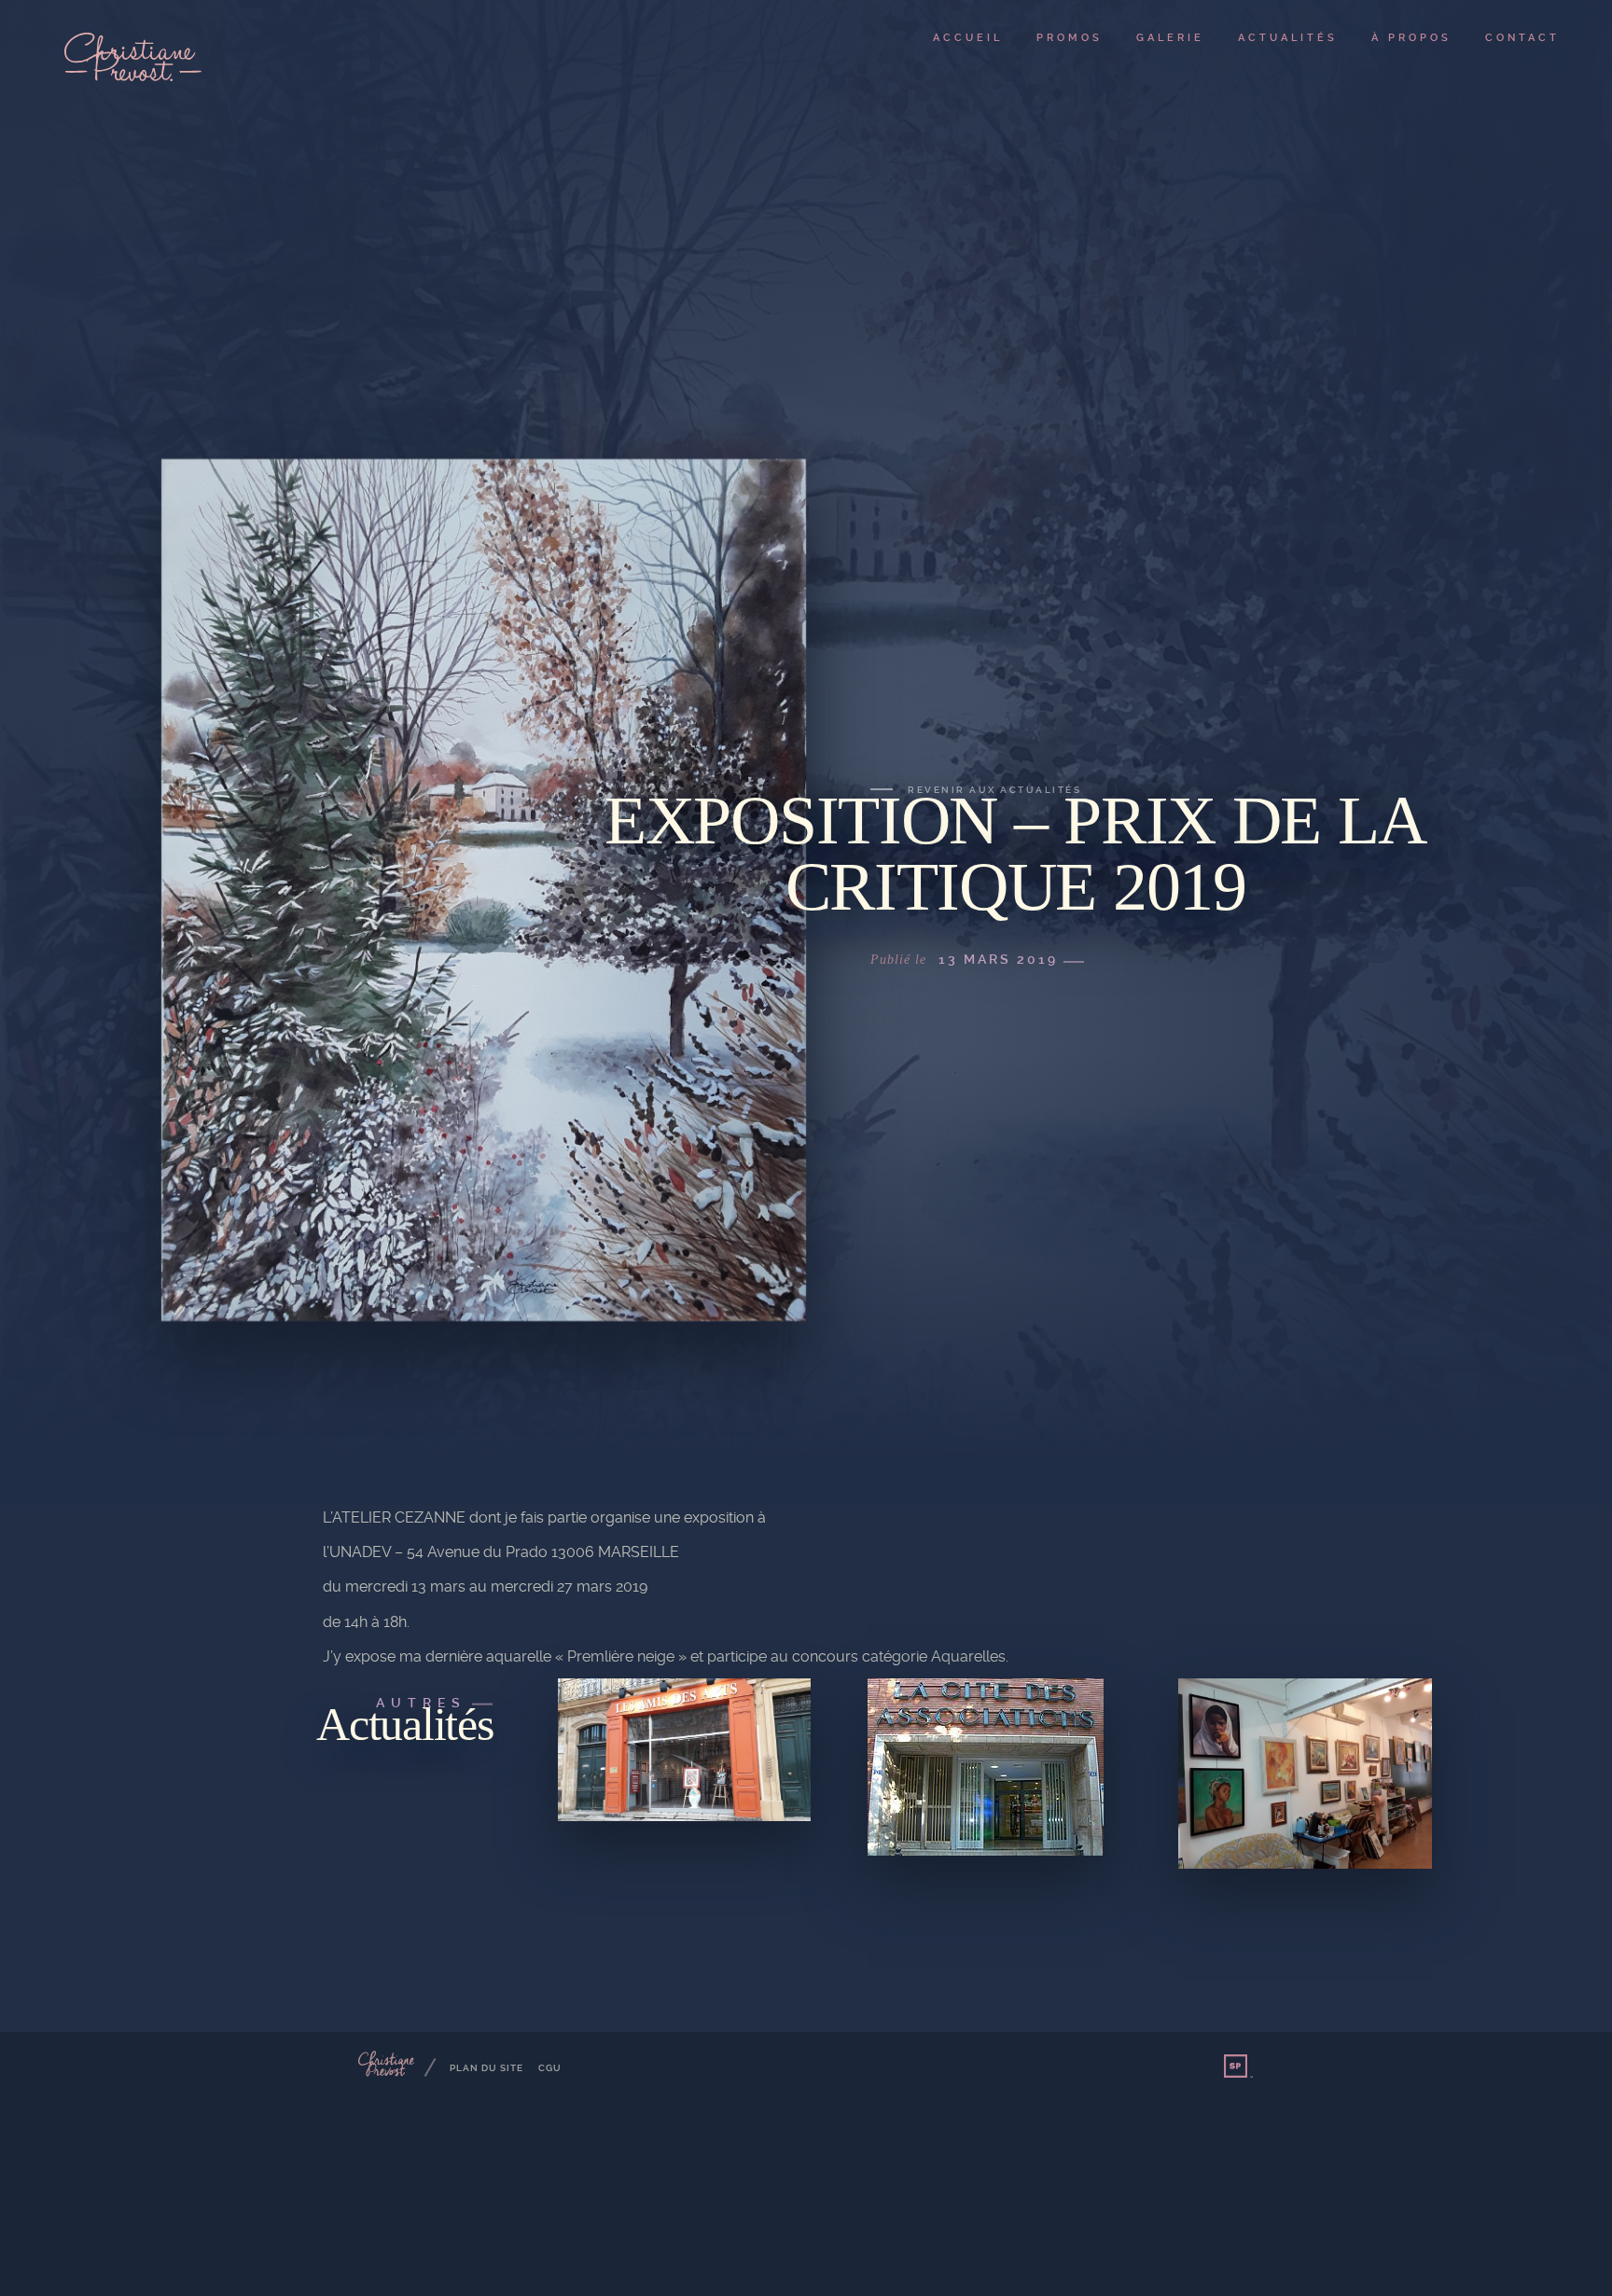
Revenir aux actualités (994, 790)
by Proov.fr (1239, 2066)
